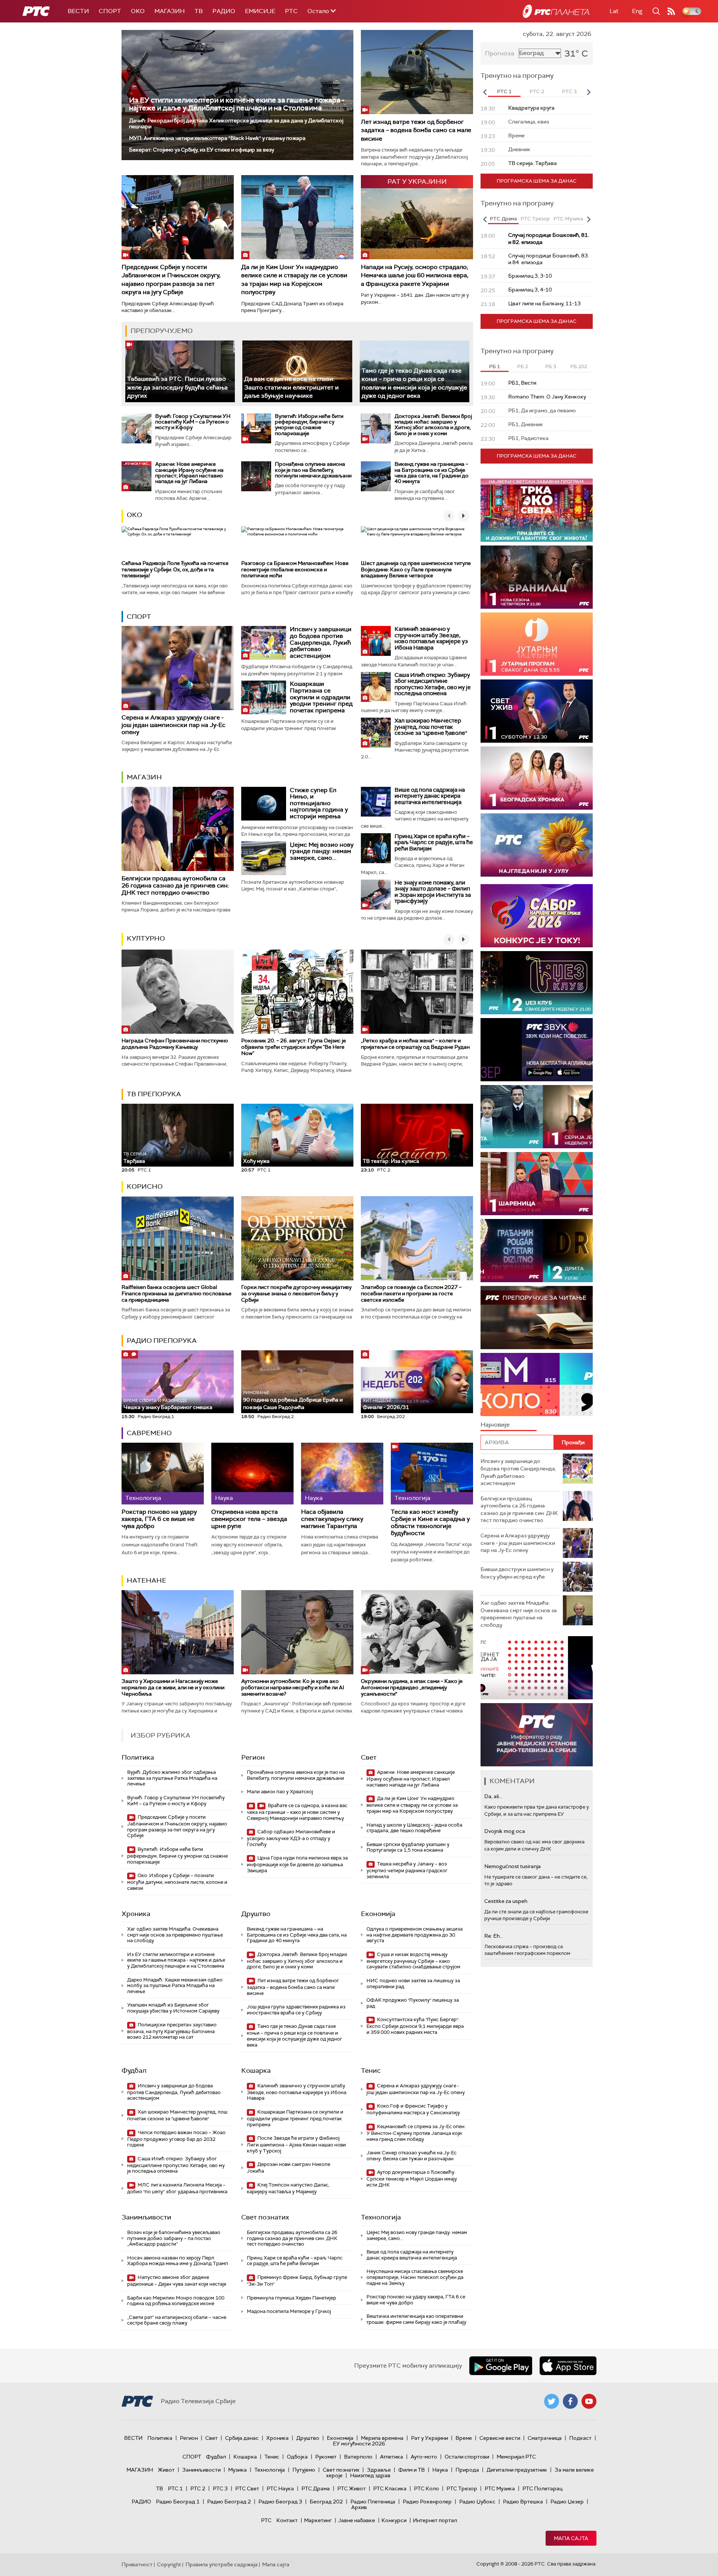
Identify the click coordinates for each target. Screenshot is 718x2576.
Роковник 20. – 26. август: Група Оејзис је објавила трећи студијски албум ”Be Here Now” (294, 1047)
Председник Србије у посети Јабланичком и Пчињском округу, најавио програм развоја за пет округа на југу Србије (171, 279)
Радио (224, 11)
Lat (614, 11)
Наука (440, 2470)
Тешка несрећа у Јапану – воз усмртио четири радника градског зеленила (407, 1870)
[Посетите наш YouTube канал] (589, 2401)
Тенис (371, 2071)
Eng (637, 11)
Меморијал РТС (516, 2457)
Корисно (145, 1186)
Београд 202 (326, 2502)
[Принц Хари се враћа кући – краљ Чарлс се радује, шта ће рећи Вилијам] (376, 848)
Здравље (379, 2470)
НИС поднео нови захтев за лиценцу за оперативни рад (413, 1984)
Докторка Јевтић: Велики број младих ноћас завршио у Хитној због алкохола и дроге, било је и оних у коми (433, 425)
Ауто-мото (424, 2457)
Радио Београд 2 (229, 2502)
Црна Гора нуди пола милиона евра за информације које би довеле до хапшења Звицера (297, 1864)
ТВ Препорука (154, 1094)
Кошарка (256, 2071)
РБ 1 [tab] (495, 366)
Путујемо (304, 2470)
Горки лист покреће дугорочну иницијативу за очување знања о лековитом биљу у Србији (296, 1293)
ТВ (199, 11)
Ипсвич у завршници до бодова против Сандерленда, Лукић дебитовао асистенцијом (321, 642)
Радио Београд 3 (280, 2502)
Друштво (256, 1914)
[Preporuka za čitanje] (537, 1318)
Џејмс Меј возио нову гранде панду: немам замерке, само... (322, 851)
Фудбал (134, 2071)
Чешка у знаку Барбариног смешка (168, 1404)
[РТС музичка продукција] (537, 1668)
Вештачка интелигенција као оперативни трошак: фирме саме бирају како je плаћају (416, 2319)
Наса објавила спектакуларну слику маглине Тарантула (332, 1519)
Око (134, 515)
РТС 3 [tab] (569, 91)
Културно (146, 938)
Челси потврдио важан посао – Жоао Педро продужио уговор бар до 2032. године (176, 2139)
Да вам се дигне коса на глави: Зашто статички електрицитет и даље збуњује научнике (292, 387)
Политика (138, 1757)
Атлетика (392, 2457)
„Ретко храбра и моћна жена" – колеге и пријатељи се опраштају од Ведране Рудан (415, 1044)
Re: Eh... (494, 1936)
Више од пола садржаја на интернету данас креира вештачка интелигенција (430, 796)
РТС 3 (220, 2488)
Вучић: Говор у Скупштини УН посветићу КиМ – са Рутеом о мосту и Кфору (193, 422)
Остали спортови (467, 2457)
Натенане (147, 1580)
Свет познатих (265, 2217)
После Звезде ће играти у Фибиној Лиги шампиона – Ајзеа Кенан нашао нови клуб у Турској (296, 2144)
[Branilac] (537, 577)
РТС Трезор (462, 2488)
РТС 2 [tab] (537, 91)
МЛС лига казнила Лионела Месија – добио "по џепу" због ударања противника (177, 2188)
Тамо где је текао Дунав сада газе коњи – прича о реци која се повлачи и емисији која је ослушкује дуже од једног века (294, 2035)
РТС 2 (198, 2488)
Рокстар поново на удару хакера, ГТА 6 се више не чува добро (159, 1519)
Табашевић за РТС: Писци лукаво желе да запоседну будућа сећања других (177, 387)
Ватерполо (358, 2457)
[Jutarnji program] (537, 644)
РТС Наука (280, 2488)
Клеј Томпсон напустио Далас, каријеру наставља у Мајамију (288, 2188)
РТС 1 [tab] (504, 91)
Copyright (169, 2564)
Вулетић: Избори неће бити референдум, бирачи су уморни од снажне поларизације (309, 425)
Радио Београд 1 (178, 2502)
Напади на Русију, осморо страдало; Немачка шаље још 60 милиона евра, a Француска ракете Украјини (415, 275)
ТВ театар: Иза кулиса (391, 1161)
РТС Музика (500, 2488)
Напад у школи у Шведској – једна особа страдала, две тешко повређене (414, 1828)
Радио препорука (162, 1341)
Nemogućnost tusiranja (513, 1866)
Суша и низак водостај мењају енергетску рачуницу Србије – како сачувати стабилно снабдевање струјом (413, 1961)
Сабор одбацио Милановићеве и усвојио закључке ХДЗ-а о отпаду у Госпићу (291, 1838)
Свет (369, 1757)
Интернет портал (435, 2520)
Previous (485, 92)
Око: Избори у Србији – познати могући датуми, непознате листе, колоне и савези (177, 1882)
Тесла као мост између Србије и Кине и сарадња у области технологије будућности (430, 1523)
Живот (166, 2470)
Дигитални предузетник (517, 2470)
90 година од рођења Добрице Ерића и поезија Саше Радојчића (293, 1400)
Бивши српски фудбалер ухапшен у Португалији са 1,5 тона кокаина (408, 1847)
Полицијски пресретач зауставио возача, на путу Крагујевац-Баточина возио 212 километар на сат (172, 2031)
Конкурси (394, 2520)
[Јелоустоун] (537, 1117)
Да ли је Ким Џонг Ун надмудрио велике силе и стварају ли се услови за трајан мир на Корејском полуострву (294, 279)
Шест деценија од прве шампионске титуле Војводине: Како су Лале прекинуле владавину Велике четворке (416, 569)
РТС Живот (352, 2488)
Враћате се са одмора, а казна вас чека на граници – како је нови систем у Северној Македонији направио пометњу (297, 1812)
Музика (237, 2470)
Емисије (260, 11)
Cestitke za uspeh (506, 1901)
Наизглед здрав (370, 2475)
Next (589, 92)
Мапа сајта (571, 2538)
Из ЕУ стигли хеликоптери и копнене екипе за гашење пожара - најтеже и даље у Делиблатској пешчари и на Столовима (237, 104)
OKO (138, 11)
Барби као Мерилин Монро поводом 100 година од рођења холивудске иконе (176, 2301)
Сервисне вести (500, 2438)
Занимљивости (146, 2217)
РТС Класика (390, 2488)
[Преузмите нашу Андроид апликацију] (501, 2366)
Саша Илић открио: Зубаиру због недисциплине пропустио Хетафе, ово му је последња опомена (433, 684)
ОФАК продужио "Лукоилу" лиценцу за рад (413, 2003)
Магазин (170, 11)
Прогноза (500, 53)
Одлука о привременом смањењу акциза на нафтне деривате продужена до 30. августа (415, 1935)
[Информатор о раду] (537, 1735)
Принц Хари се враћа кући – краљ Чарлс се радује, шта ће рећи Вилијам (434, 842)
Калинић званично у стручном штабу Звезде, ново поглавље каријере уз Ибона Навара (431, 638)
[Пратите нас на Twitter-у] (552, 2401)
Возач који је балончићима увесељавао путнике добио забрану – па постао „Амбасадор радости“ (174, 2238)
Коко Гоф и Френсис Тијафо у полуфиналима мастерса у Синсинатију (413, 2109)
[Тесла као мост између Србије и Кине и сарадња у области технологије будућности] (432, 1474)
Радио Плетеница (373, 2502)
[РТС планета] (556, 11)
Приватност (137, 2564)
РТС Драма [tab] (503, 219)
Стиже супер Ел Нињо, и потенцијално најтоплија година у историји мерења (319, 803)
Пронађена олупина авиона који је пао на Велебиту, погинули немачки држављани (313, 470)
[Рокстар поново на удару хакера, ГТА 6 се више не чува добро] (163, 1474)
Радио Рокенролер (427, 2502)
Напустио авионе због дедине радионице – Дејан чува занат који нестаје (177, 2281)
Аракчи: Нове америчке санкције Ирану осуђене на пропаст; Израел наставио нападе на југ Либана (189, 473)
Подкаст (580, 2438)
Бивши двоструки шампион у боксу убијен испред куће (517, 1573)
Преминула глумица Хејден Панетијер (292, 2298)
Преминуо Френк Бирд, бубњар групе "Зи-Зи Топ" (297, 2281)
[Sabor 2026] (537, 916)
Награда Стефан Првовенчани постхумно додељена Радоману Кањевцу (175, 1044)
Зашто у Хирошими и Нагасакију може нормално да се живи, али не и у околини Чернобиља (173, 1687)
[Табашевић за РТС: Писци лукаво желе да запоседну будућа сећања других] (180, 371)
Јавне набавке (357, 2520)
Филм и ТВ (412, 2470)
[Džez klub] (537, 983)
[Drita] (537, 1251)
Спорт (110, 11)
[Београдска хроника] (537, 778)
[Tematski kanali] (537, 1385)
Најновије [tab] (495, 1425)
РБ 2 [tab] (523, 366)
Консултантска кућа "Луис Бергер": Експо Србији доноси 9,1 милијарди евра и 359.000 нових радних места (415, 2026)
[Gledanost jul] (537, 845)
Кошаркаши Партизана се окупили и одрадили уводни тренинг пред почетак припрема (321, 697)
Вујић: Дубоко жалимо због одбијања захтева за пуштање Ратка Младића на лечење (172, 1778)
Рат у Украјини (429, 2438)
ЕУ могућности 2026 (359, 2444)
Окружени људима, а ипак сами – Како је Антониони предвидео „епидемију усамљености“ (412, 1687)
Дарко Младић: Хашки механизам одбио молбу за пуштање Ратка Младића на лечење (175, 1986)
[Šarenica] (537, 1184)
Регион (253, 1757)
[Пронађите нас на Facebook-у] (570, 2401)
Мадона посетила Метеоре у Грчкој (289, 2311)
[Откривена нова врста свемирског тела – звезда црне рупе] (252, 1474)
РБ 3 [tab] (551, 366)
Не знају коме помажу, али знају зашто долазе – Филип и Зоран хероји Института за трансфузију (433, 892)
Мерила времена (382, 2438)
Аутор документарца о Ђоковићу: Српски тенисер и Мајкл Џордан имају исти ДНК (412, 2178)
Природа (467, 2470)
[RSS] (671, 11)
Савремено (149, 1433)
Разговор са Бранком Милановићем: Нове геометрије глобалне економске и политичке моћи (295, 569)
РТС (291, 11)
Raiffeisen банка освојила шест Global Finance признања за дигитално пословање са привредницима (177, 1293)
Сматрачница (545, 2438)
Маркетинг (318, 2520)
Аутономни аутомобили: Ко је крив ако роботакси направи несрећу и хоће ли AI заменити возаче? (293, 1687)
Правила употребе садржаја (222, 2564)
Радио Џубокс (477, 2502)
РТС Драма (316, 2488)
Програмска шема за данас (537, 181)
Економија (378, 1914)
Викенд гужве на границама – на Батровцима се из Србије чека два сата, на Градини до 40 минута (432, 473)
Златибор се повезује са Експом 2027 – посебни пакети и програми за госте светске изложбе (411, 1293)
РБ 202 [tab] (579, 366)
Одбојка (297, 2457)
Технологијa (381, 2217)
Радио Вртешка (523, 2502)
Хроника (136, 1914)
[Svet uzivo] (537, 711)
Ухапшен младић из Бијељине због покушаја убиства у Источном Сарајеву (173, 2008)
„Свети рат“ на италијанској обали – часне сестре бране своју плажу (177, 2320)
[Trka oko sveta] (537, 510)
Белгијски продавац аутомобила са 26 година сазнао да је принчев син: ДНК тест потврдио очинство (175, 885)
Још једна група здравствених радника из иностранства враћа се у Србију (296, 2010)
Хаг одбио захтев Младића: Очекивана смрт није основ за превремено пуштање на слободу (175, 1935)
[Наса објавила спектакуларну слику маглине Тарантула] (342, 1474)
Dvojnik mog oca (505, 1831)
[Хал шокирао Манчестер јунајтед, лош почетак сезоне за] (376, 733)
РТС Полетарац (542, 2488)
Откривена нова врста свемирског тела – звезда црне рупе (249, 1519)
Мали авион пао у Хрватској (280, 1792)
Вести (78, 11)
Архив (359, 2507)
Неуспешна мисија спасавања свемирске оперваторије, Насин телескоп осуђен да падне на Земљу (415, 2277)
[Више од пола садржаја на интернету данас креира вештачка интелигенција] (376, 802)
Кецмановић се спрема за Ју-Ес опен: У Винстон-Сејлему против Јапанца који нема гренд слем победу (416, 2133)
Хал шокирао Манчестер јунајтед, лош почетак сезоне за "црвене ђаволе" (431, 727)
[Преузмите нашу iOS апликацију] (568, 2366)
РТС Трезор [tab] (535, 219)
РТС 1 (175, 2488)
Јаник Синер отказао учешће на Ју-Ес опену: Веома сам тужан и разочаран (412, 2156)
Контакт (287, 2520)
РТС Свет (247, 2488)
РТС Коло (426, 2488)
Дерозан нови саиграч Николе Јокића (289, 2168)
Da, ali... (493, 1796)
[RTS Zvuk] (537, 1050)
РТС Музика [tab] (568, 219)
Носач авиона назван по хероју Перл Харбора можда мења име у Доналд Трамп (178, 2261)
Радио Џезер (567, 2502)
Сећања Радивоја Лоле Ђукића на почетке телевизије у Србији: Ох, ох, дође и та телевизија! (175, 569)
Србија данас (242, 2438)
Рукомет (326, 2457)
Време (464, 2438)
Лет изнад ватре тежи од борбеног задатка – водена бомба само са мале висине (416, 130)
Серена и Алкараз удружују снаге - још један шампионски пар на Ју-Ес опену (174, 725)
